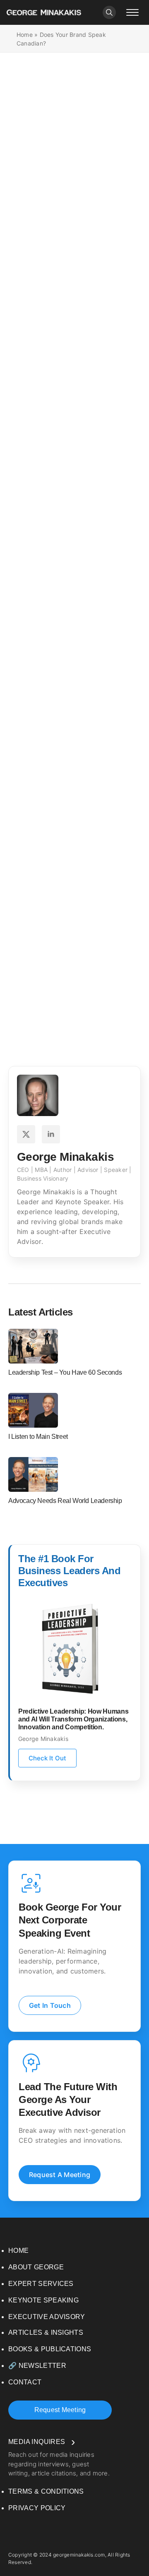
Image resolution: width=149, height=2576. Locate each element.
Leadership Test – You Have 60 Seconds (65, 1372)
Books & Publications (50, 2349)
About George (36, 2267)
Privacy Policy (37, 2508)
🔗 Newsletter (37, 2366)
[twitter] (26, 1134)
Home (25, 35)
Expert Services (41, 2284)
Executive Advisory (47, 2317)
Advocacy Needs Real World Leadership (65, 1501)
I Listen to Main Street (38, 1437)
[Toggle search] (109, 12)
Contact (25, 2382)
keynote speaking (43, 2300)
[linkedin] (51, 1134)
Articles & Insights (46, 2332)
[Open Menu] (132, 12)
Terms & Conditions (46, 2491)
